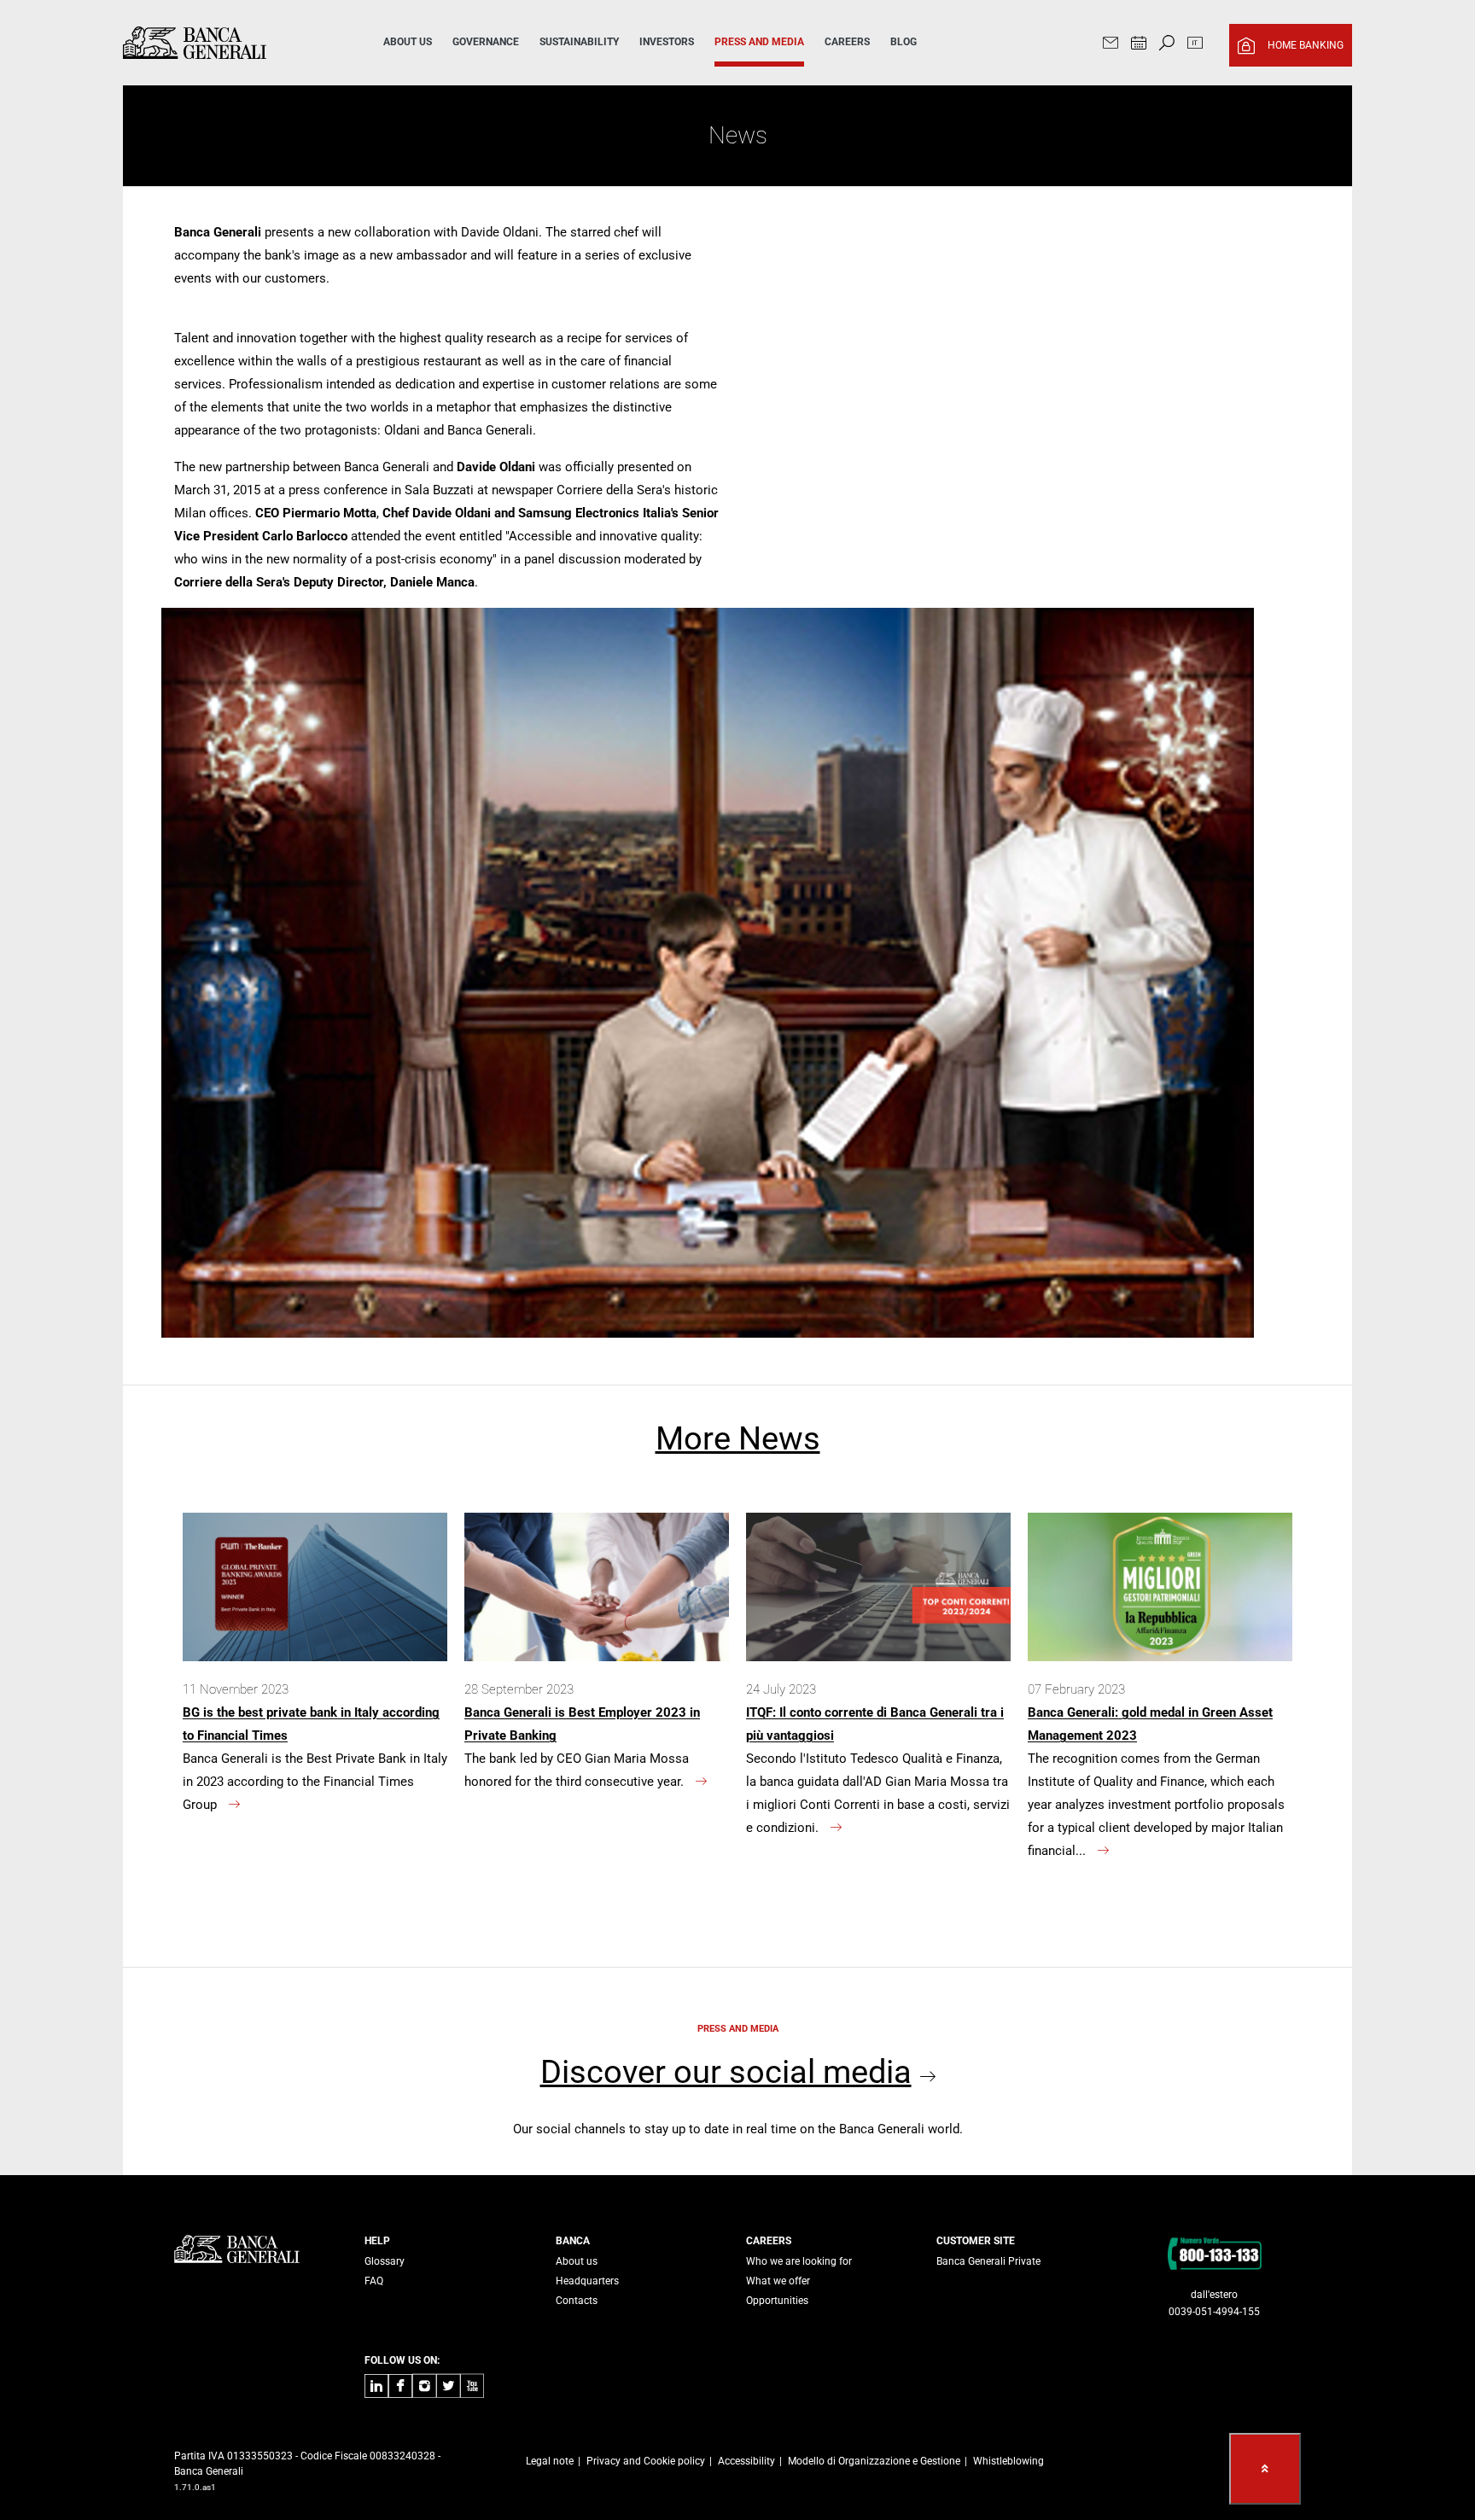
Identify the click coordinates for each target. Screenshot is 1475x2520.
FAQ (374, 2281)
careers (847, 42)
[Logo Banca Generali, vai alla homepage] (229, 43)
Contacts (577, 2301)
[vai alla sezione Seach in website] (1167, 45)
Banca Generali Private (988, 2261)
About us (577, 2261)
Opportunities (777, 2301)
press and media (759, 42)
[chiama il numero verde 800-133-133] (1214, 2253)
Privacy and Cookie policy (646, 2461)
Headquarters (587, 2281)
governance (486, 42)
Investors (667, 42)
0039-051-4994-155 (1214, 2312)
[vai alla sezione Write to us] (1111, 45)
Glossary (385, 2261)
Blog (904, 42)
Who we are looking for (799, 2261)
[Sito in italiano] (1195, 45)
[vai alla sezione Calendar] (1139, 45)
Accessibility (746, 2461)
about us (408, 42)
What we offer (778, 2281)
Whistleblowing (1009, 2461)
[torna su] (1265, 2469)
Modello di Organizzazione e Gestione (874, 2461)
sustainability (579, 42)
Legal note (550, 2461)
